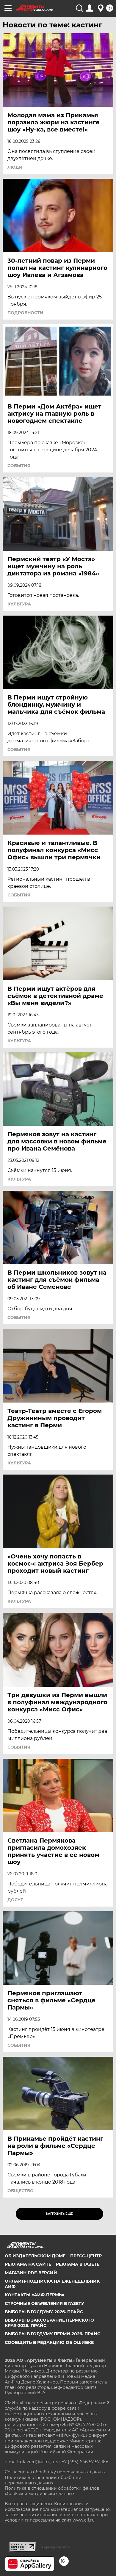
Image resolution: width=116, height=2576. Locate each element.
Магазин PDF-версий (31, 2273)
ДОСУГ (15, 1900)
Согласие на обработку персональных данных (55, 2472)
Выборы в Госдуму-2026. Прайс (44, 2312)
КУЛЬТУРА (19, 604)
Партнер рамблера (56, 2547)
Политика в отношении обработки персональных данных (43, 2480)
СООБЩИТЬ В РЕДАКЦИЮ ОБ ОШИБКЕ (49, 2342)
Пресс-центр (86, 2256)
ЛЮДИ (15, 167)
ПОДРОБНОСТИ (25, 313)
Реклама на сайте (28, 2264)
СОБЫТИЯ (19, 466)
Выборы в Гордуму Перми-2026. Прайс (52, 2334)
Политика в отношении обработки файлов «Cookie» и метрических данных (52, 2491)
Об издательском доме (35, 2256)
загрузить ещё (59, 2214)
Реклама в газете (78, 2264)
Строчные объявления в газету (44, 2303)
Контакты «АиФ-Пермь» (35, 2295)
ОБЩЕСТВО (21, 2191)
